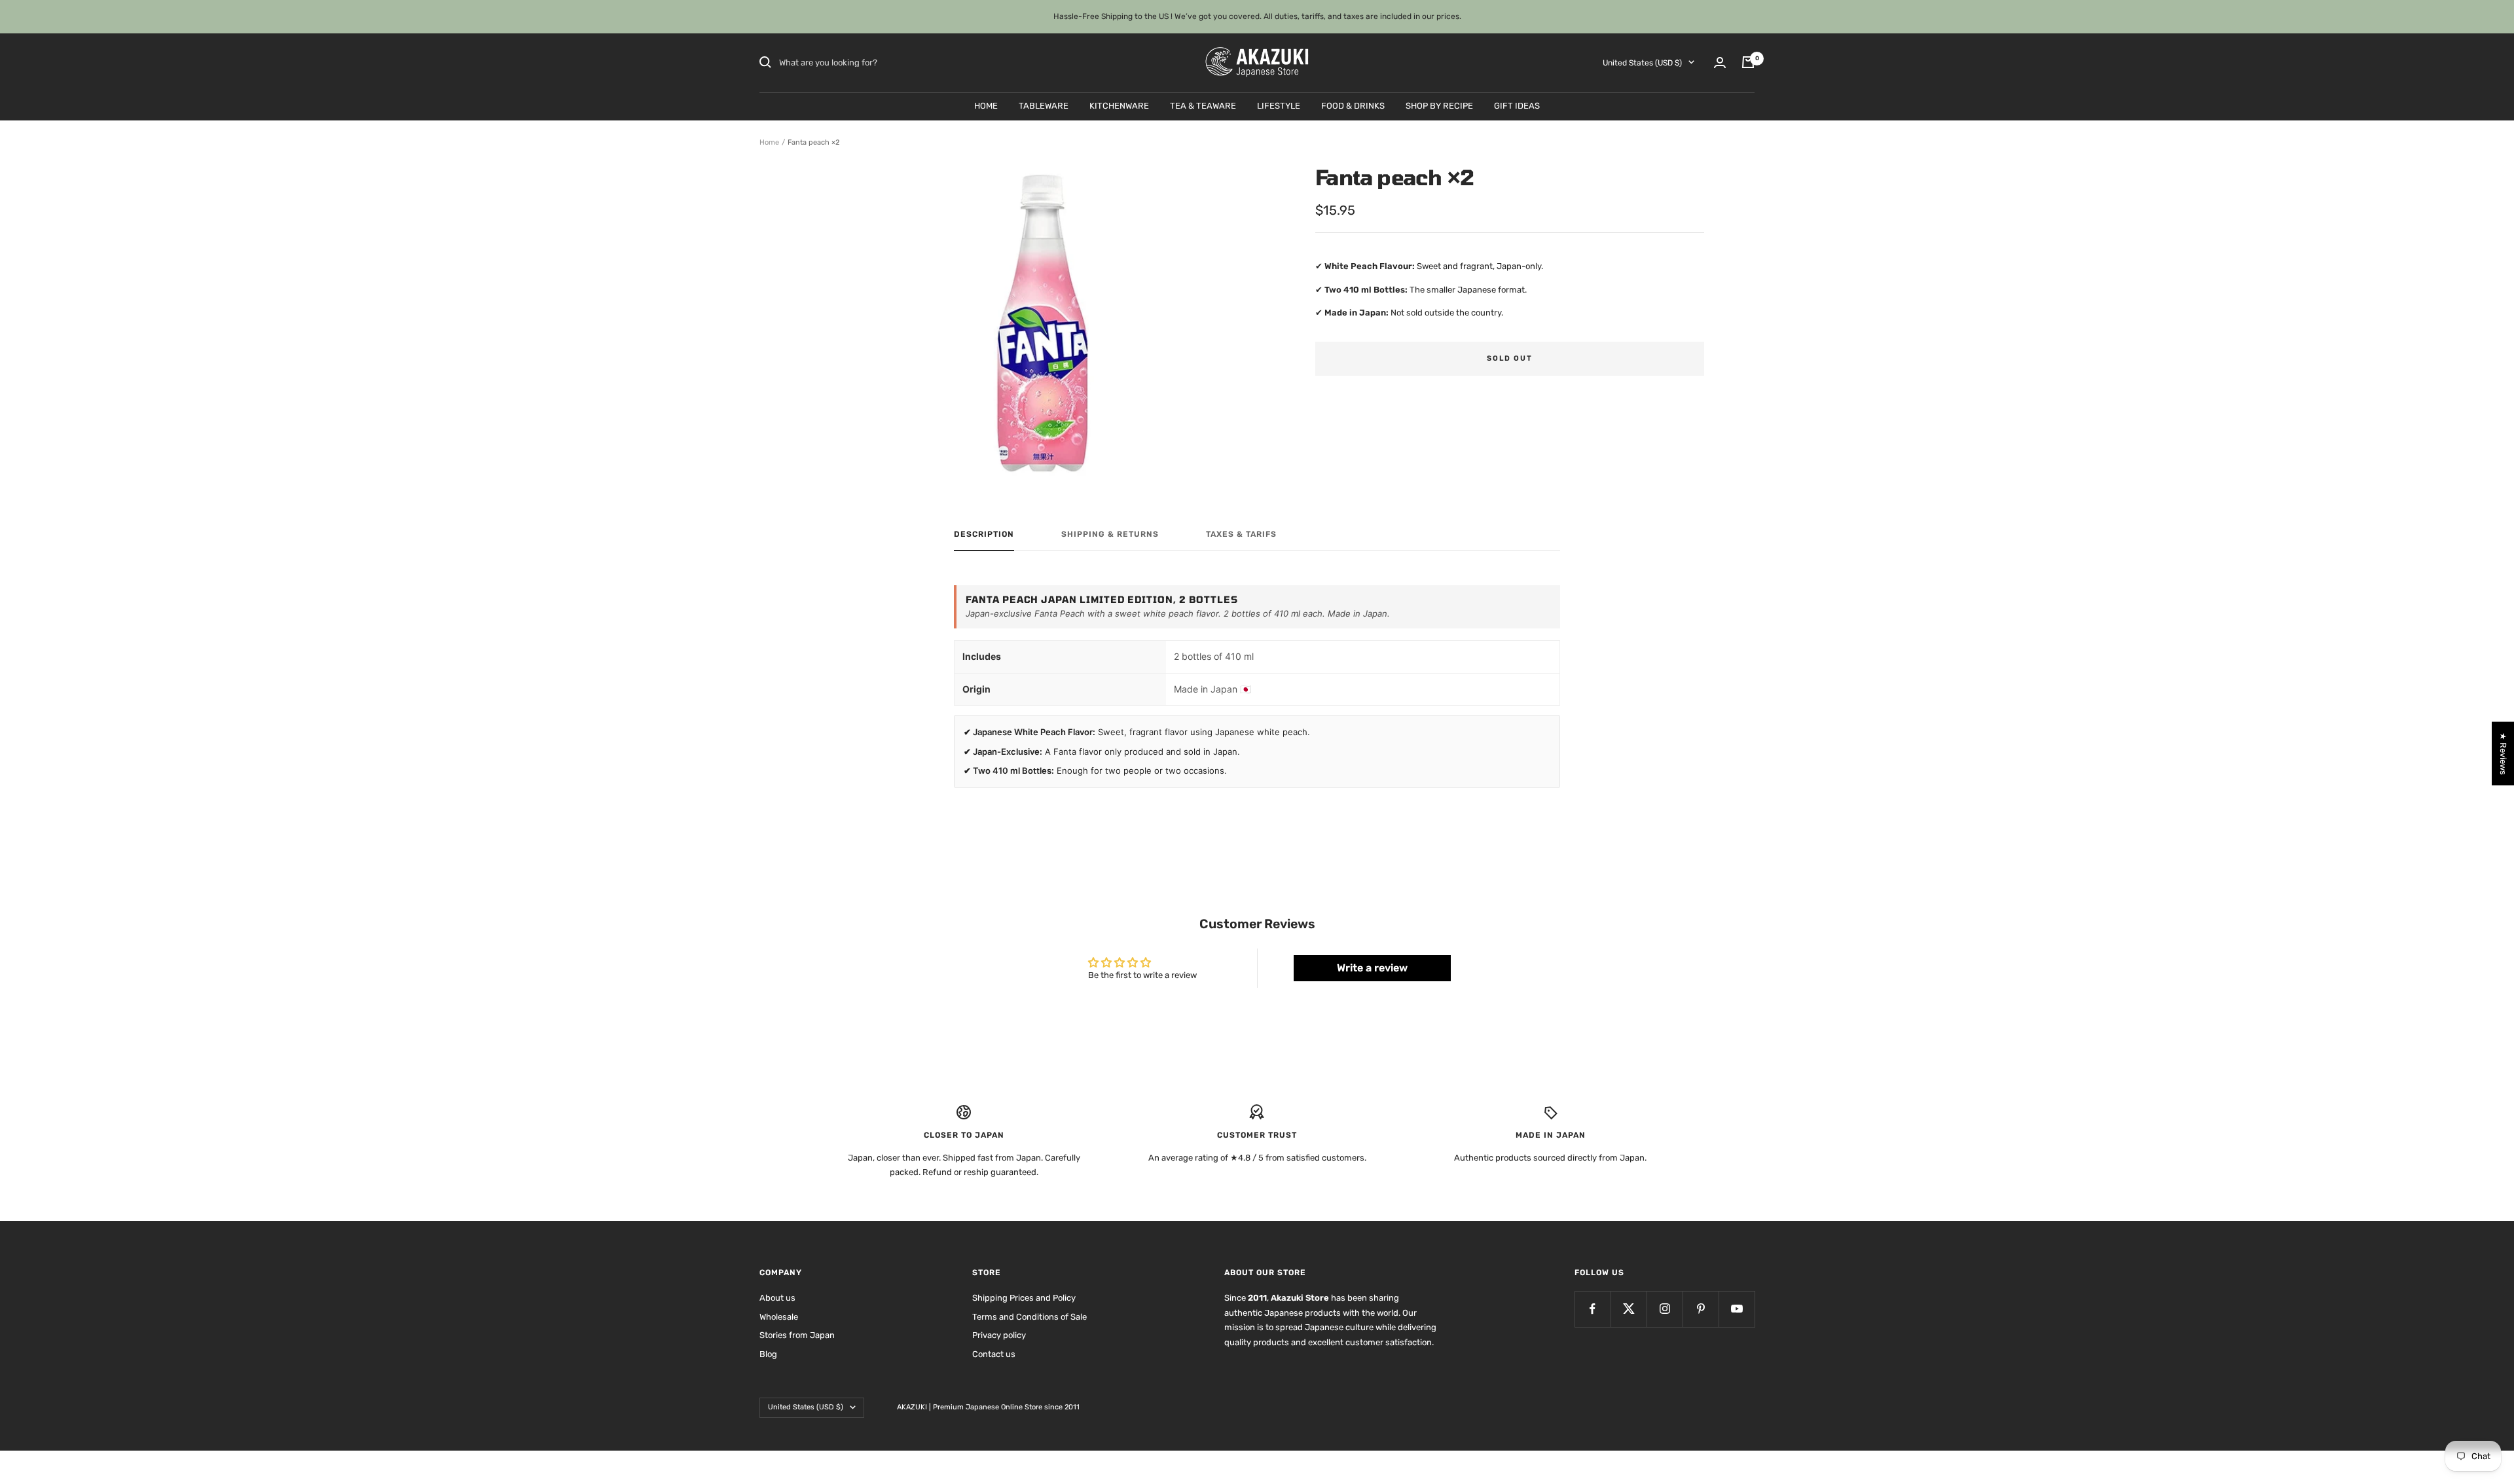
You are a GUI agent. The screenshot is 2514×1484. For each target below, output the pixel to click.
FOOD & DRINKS (1353, 105)
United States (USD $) (1642, 62)
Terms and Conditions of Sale (1029, 1317)
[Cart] (1748, 62)
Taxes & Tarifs (1241, 534)
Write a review (1372, 968)
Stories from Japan (797, 1335)
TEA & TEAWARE (1203, 105)
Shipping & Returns (1110, 534)
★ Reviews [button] (2503, 753)
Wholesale (779, 1317)
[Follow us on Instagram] (1665, 1309)
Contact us (994, 1354)
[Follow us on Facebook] (1593, 1309)
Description (984, 534)
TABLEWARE (1044, 105)
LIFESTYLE (1279, 105)
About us (777, 1298)
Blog (768, 1354)
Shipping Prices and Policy (1024, 1298)
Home (769, 142)
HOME (986, 105)
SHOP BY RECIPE (1439, 105)
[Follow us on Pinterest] (1701, 1309)
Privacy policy (999, 1335)
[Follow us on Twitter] (1629, 1309)
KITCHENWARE (1119, 105)
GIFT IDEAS (1517, 105)
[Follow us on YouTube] (1737, 1309)
